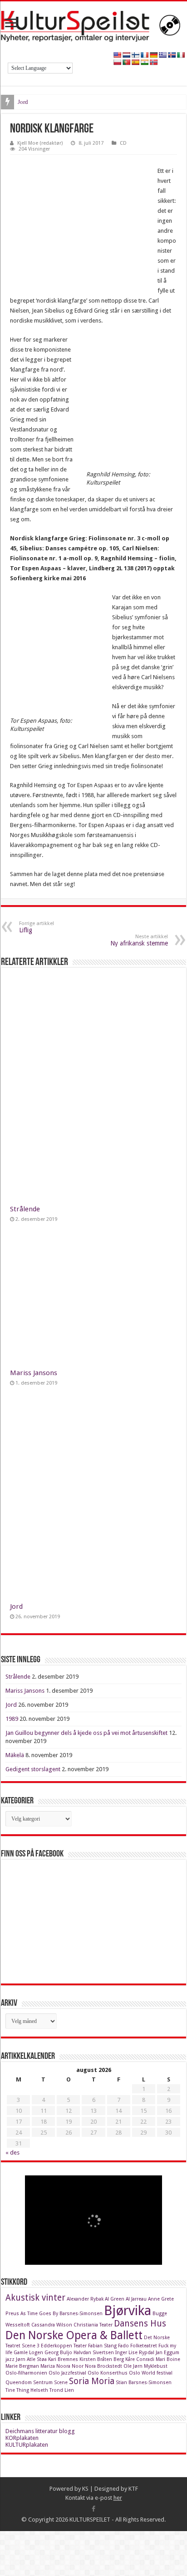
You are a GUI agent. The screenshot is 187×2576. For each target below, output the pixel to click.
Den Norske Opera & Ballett (74, 2335)
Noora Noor (70, 2366)
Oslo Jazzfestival (67, 2373)
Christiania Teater (93, 2325)
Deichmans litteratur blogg (40, 2431)
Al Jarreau (136, 2299)
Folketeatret (144, 2346)
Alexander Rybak (85, 2299)
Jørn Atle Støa (31, 2359)
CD (123, 143)
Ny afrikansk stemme (139, 940)
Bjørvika (128, 2311)
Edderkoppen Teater (64, 2346)
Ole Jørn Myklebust (145, 2366)
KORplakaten (22, 2438)
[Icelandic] (172, 55)
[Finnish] (135, 55)
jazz (10, 2359)
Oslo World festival (151, 2373)
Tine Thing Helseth (27, 2390)
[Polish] (117, 62)
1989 (12, 1719)
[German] (153, 55)
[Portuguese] (126, 62)
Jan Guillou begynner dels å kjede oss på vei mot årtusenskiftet (86, 1733)
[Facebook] (93, 2509)
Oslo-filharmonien (26, 2373)
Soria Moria (92, 2381)
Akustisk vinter (35, 2298)
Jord (23, 102)
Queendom (19, 2383)
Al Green (115, 2299)
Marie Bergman (22, 2366)
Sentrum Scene (50, 2383)
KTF (133, 2489)
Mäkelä (15, 1755)
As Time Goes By (39, 2314)
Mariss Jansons (34, 1373)
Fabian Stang (102, 2346)
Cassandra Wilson (52, 2325)
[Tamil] (144, 62)
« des (12, 2152)
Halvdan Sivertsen (94, 2353)
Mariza (48, 2366)
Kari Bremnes (63, 2359)
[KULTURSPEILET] (93, 24)
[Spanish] (135, 62)
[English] (117, 55)
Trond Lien (62, 2390)
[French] (144, 55)
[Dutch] (126, 55)
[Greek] (162, 55)
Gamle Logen (28, 2353)
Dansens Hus (140, 2324)
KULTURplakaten (27, 2445)
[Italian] (181, 55)
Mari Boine (168, 2359)
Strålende (25, 1209)
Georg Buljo (58, 2353)
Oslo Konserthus (108, 2373)
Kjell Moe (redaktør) (40, 143)
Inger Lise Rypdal (135, 2353)
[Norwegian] (153, 62)
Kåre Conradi (140, 2359)
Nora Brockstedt (103, 2366)
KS (85, 2489)
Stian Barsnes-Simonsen (144, 2383)
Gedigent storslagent (33, 1769)
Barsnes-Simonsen (81, 2314)
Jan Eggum (167, 2353)
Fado (123, 2346)
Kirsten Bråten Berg (102, 2359)
